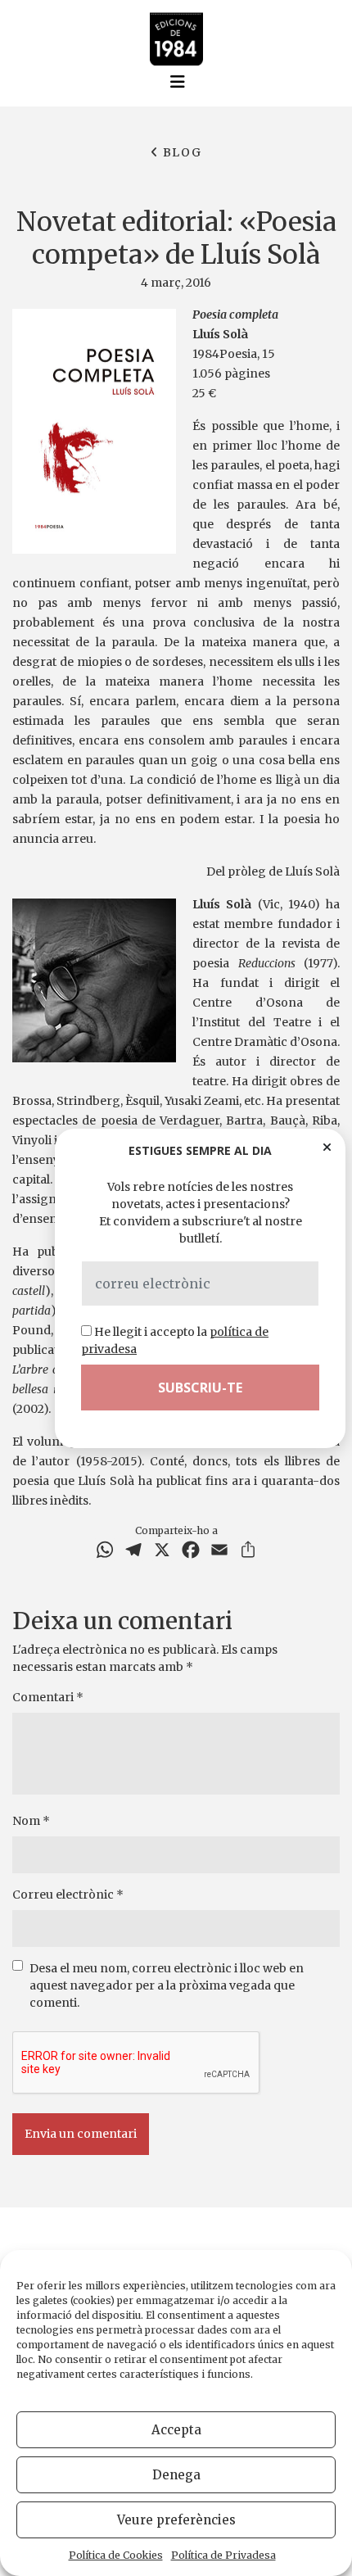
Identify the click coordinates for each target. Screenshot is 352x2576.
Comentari (48, 1697)
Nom (31, 1821)
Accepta (176, 2430)
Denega (176, 2475)
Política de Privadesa (223, 2555)
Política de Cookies (116, 2555)
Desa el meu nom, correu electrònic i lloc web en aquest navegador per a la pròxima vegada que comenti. (167, 1985)
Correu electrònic (68, 1895)
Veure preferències (176, 2520)
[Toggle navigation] (178, 82)
